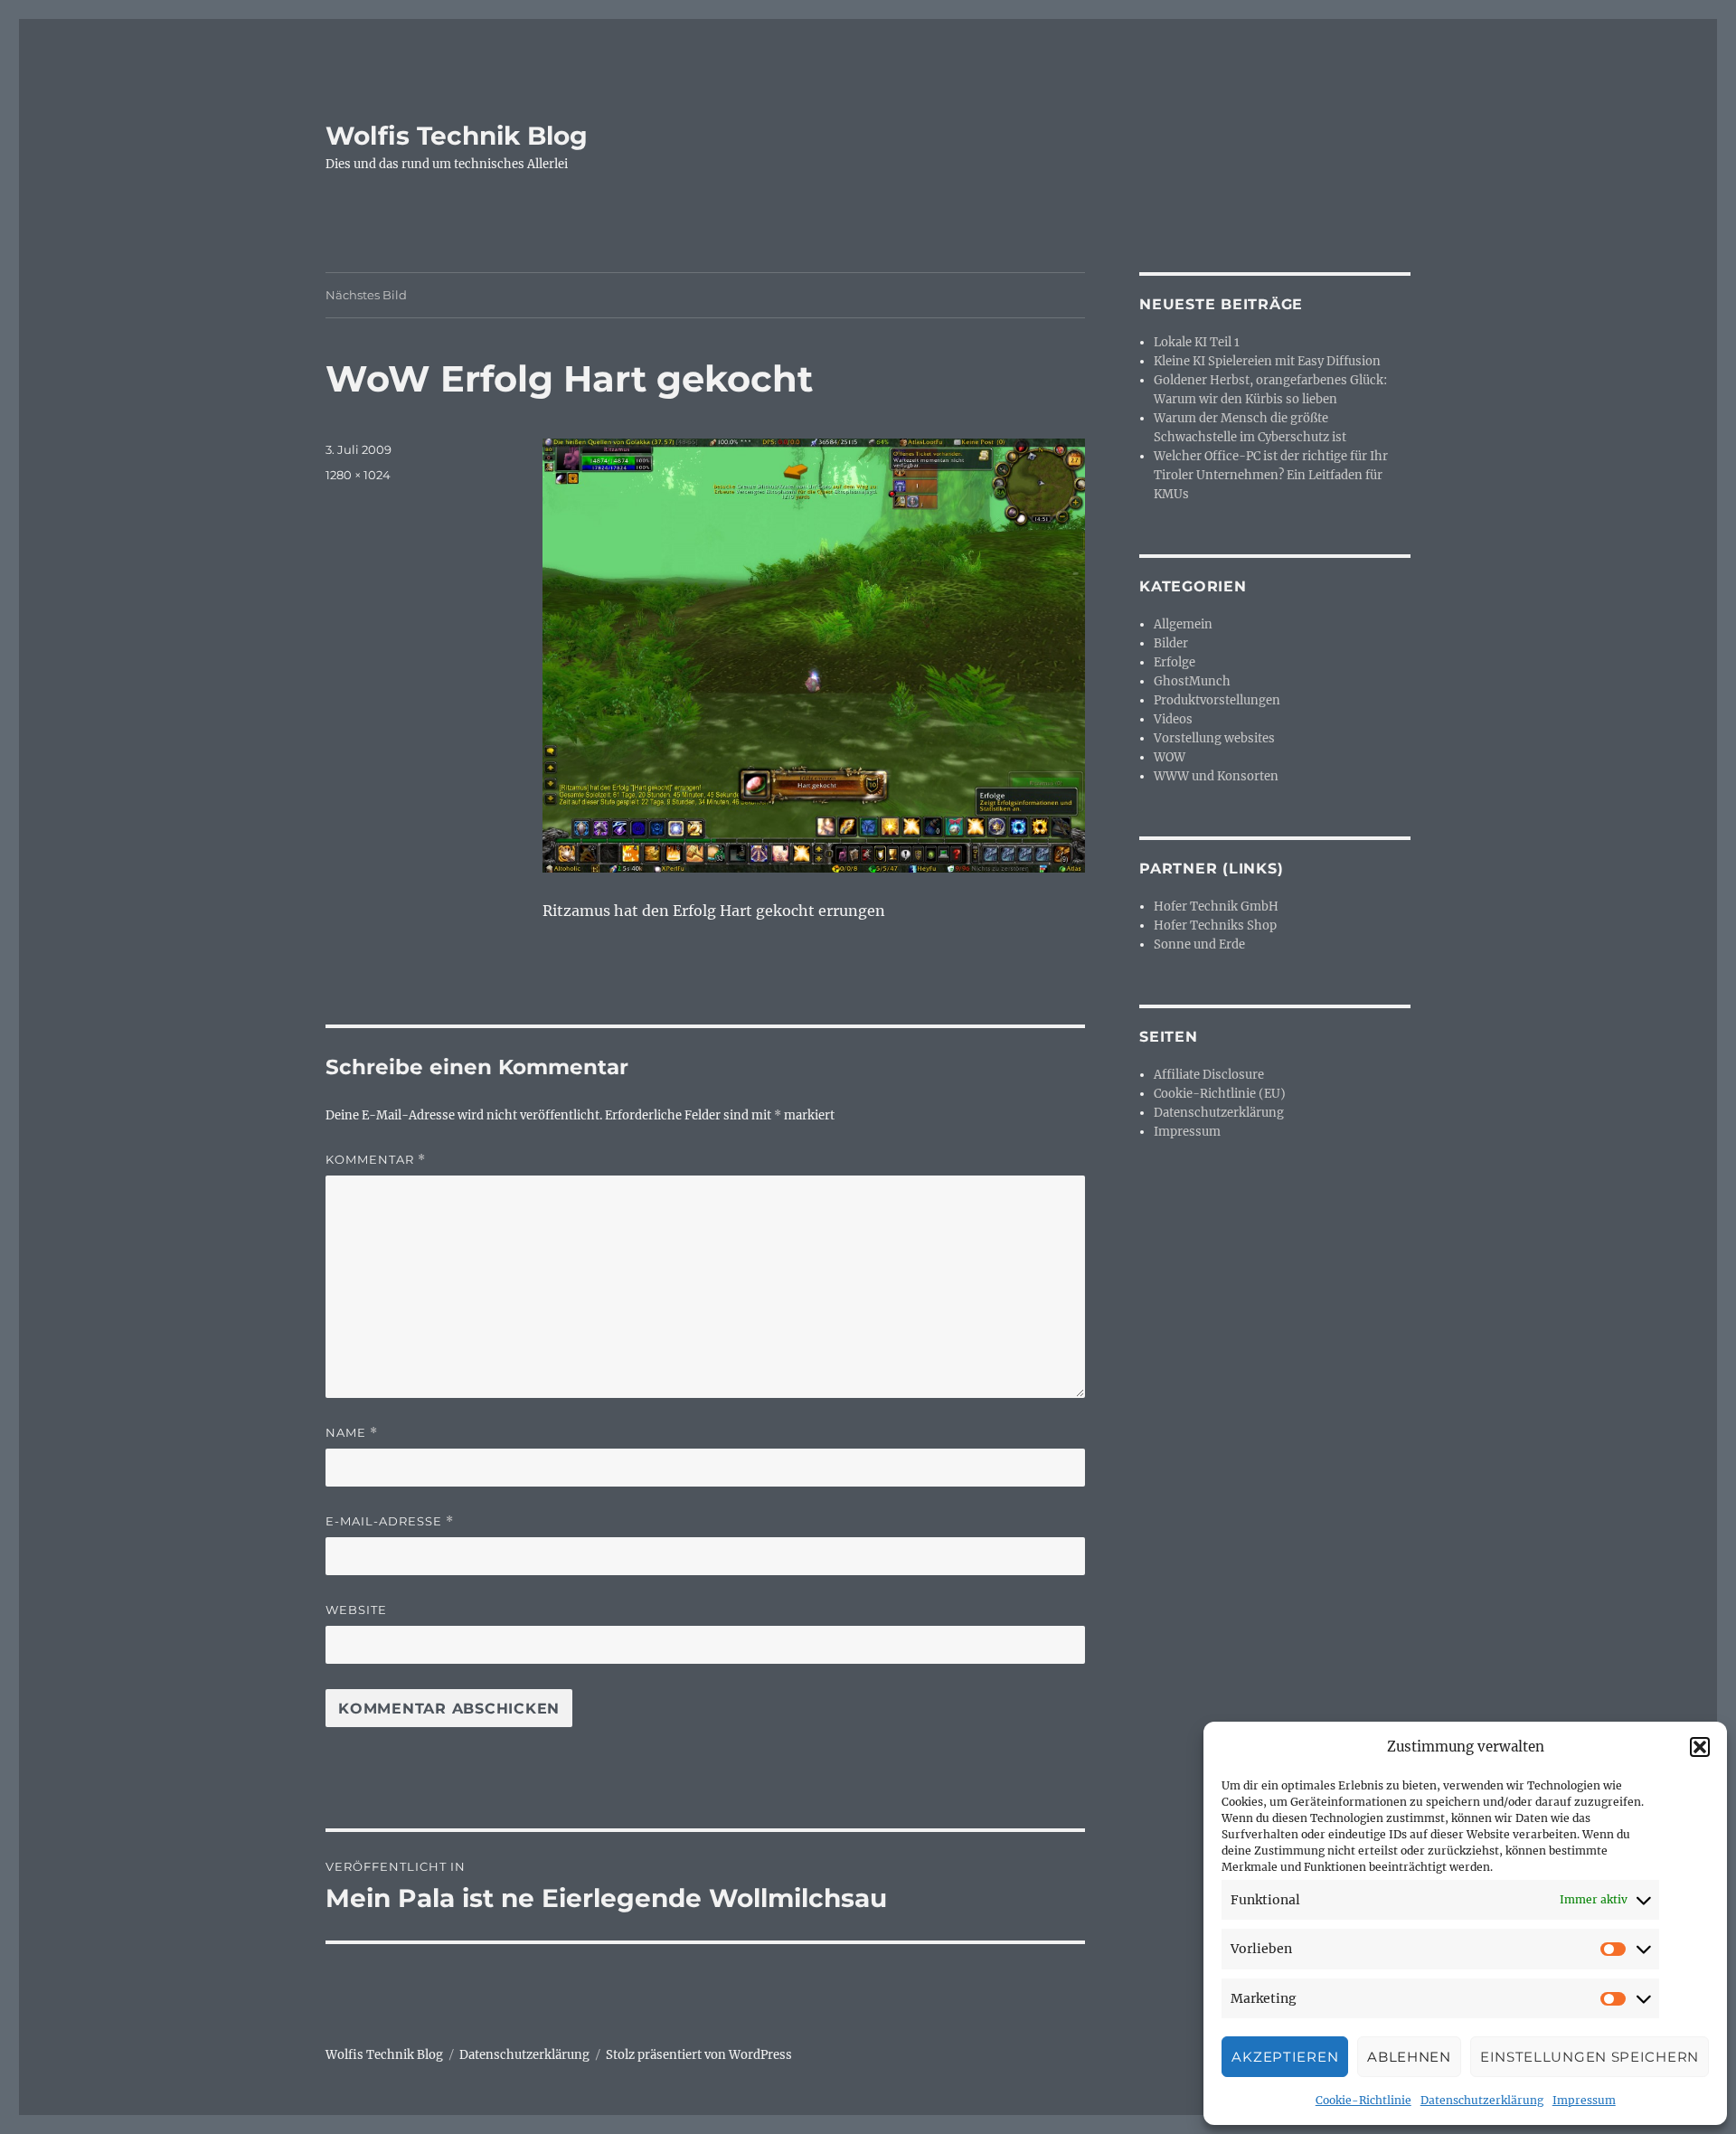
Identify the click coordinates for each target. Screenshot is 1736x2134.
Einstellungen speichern (1590, 2057)
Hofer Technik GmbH (1216, 906)
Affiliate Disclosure (1209, 1075)
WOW (1170, 757)
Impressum (1584, 2100)
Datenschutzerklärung (1482, 2100)
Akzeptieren (1285, 2057)
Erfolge (1175, 662)
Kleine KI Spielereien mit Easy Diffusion (1267, 361)
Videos (1173, 719)
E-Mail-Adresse (390, 1521)
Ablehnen (1409, 2057)
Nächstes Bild (366, 295)
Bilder (1171, 643)
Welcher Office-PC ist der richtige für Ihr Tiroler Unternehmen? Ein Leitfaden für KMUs (1271, 475)
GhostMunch (1192, 681)
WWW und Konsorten (1216, 776)
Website (356, 1610)
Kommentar (376, 1160)
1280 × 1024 (358, 475)
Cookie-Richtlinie (1363, 2100)
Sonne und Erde (1199, 944)
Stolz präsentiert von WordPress (699, 2055)
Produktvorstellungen (1217, 700)
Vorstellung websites (1214, 738)
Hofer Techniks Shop (1215, 925)
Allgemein (1183, 624)
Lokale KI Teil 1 (1197, 342)
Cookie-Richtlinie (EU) (1220, 1094)
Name (352, 1433)
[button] (1700, 1747)
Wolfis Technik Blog (457, 136)
